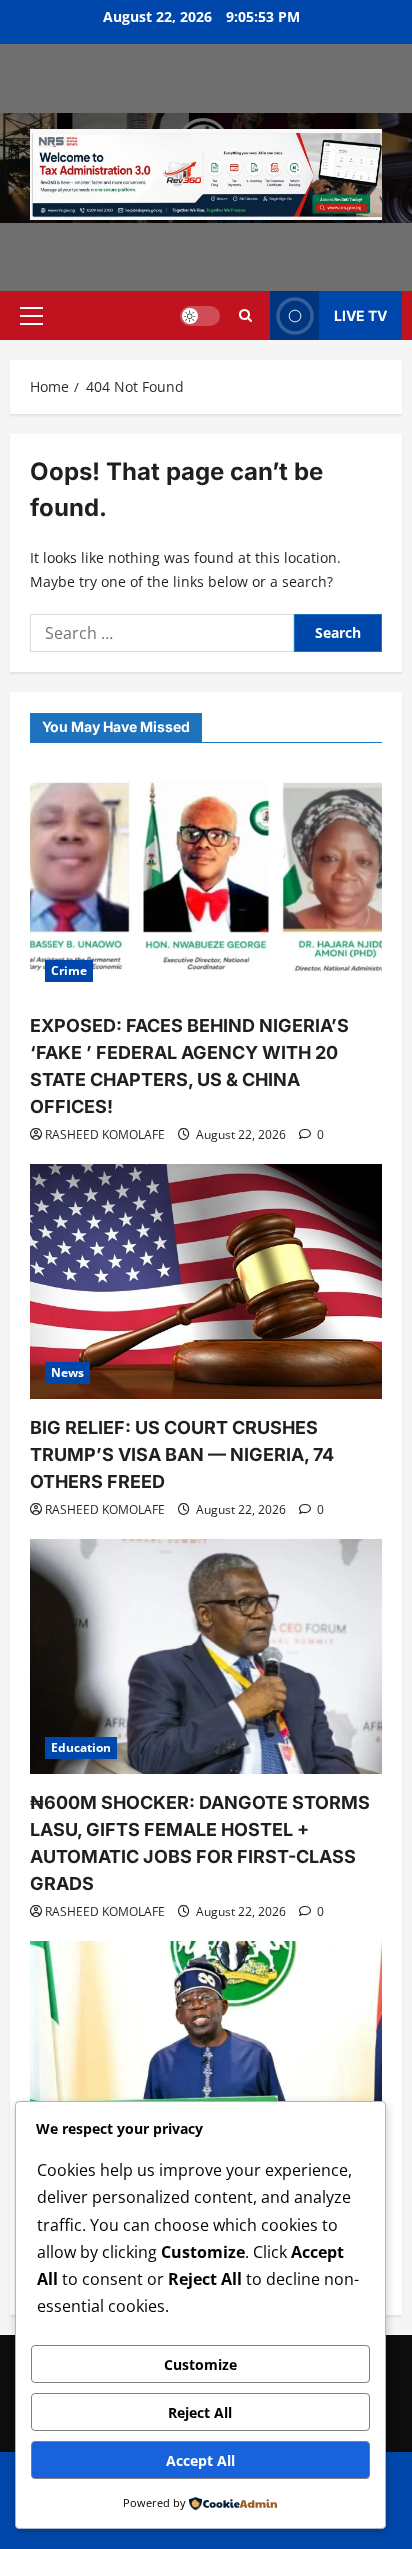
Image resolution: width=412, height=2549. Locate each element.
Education (81, 1747)
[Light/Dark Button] (200, 316)
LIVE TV (360, 315)
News (67, 1372)
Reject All (200, 2412)
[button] (31, 316)
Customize (200, 2364)
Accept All (200, 2460)
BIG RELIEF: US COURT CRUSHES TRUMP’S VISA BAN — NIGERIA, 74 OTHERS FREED (182, 1454)
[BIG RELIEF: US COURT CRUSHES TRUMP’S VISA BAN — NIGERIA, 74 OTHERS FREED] (206, 1281)
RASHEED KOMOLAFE (105, 1134)
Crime (69, 970)
